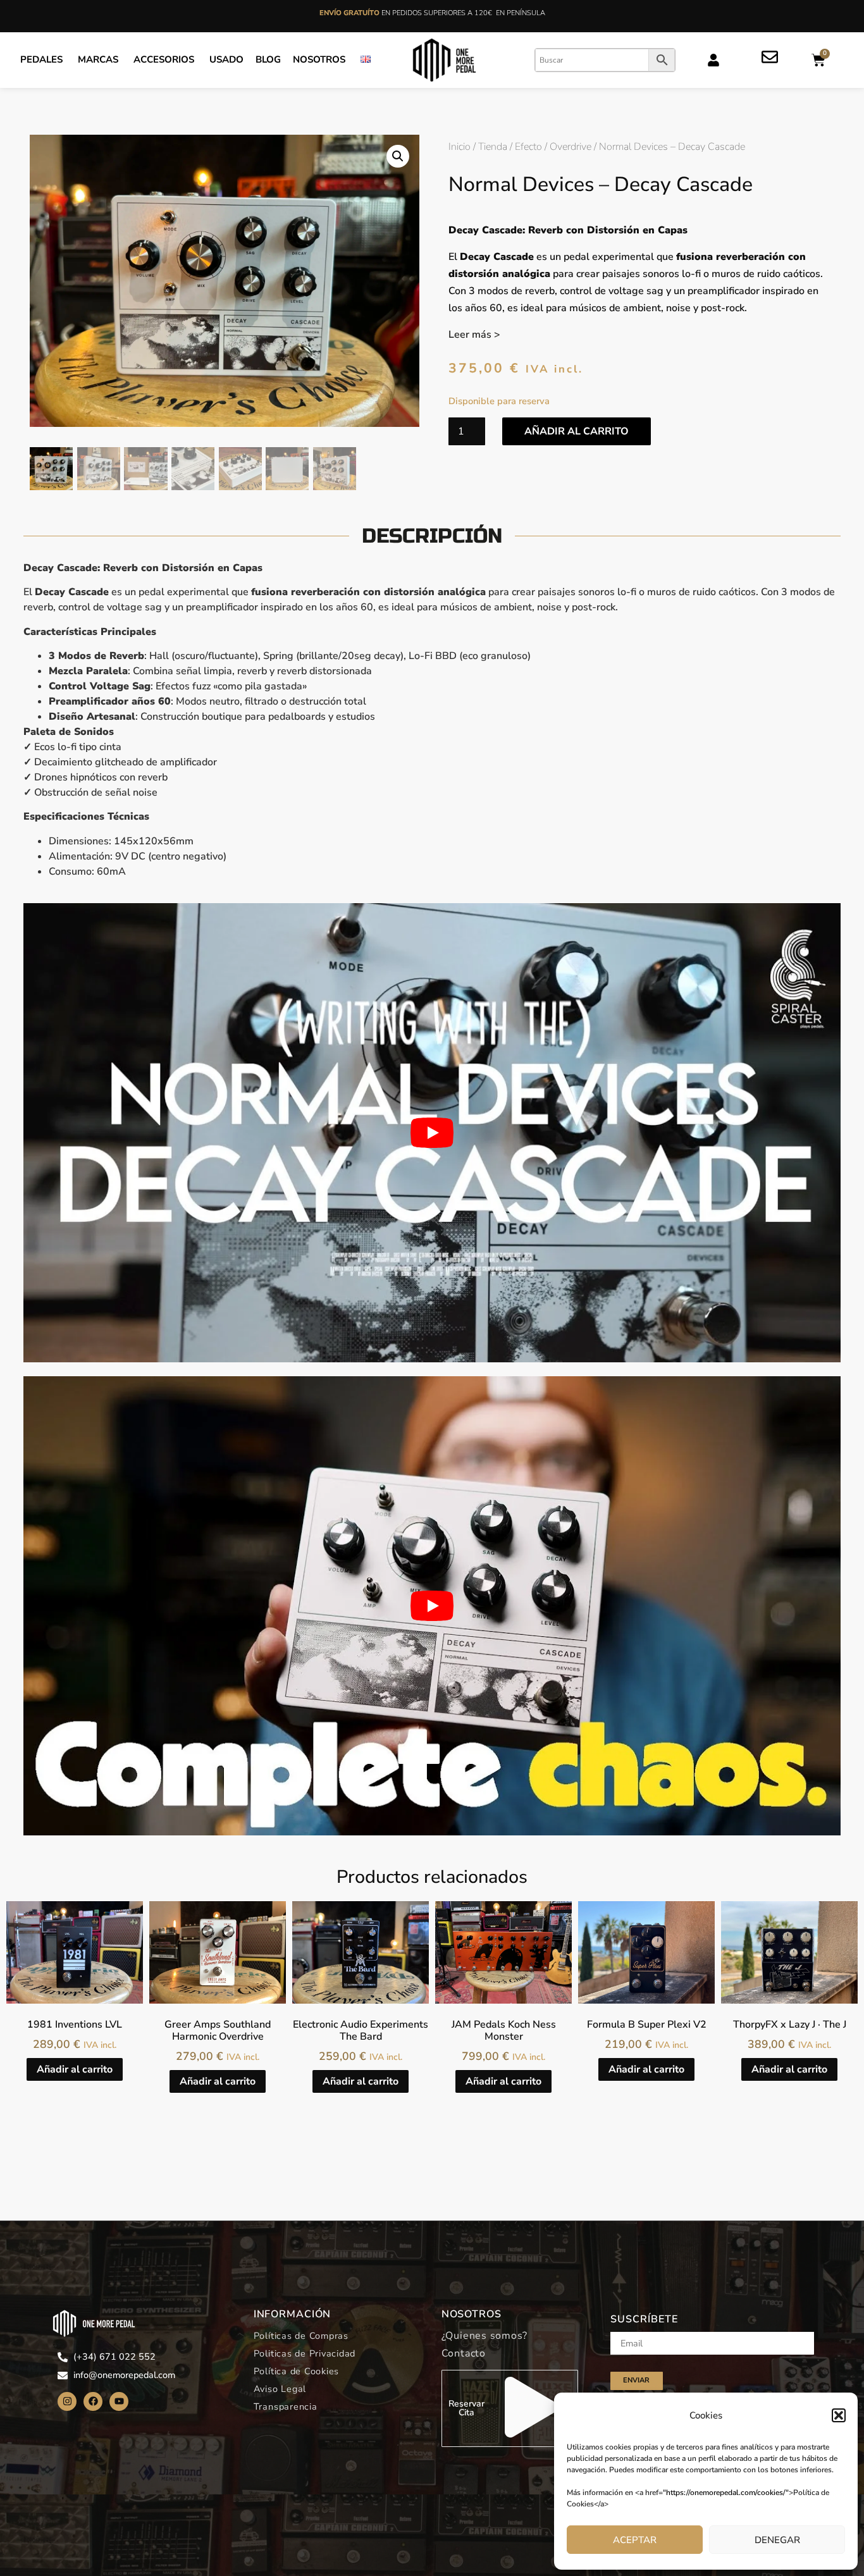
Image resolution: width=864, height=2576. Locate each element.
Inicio (460, 147)
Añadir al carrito (577, 431)
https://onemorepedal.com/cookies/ (726, 2493)
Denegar (777, 2540)
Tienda (493, 147)
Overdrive (571, 147)
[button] (839, 2415)
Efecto (528, 147)
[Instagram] (67, 2401)
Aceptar (635, 2540)
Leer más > (474, 335)
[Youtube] (119, 2401)
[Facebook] (93, 2401)
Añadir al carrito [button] (75, 2069)
